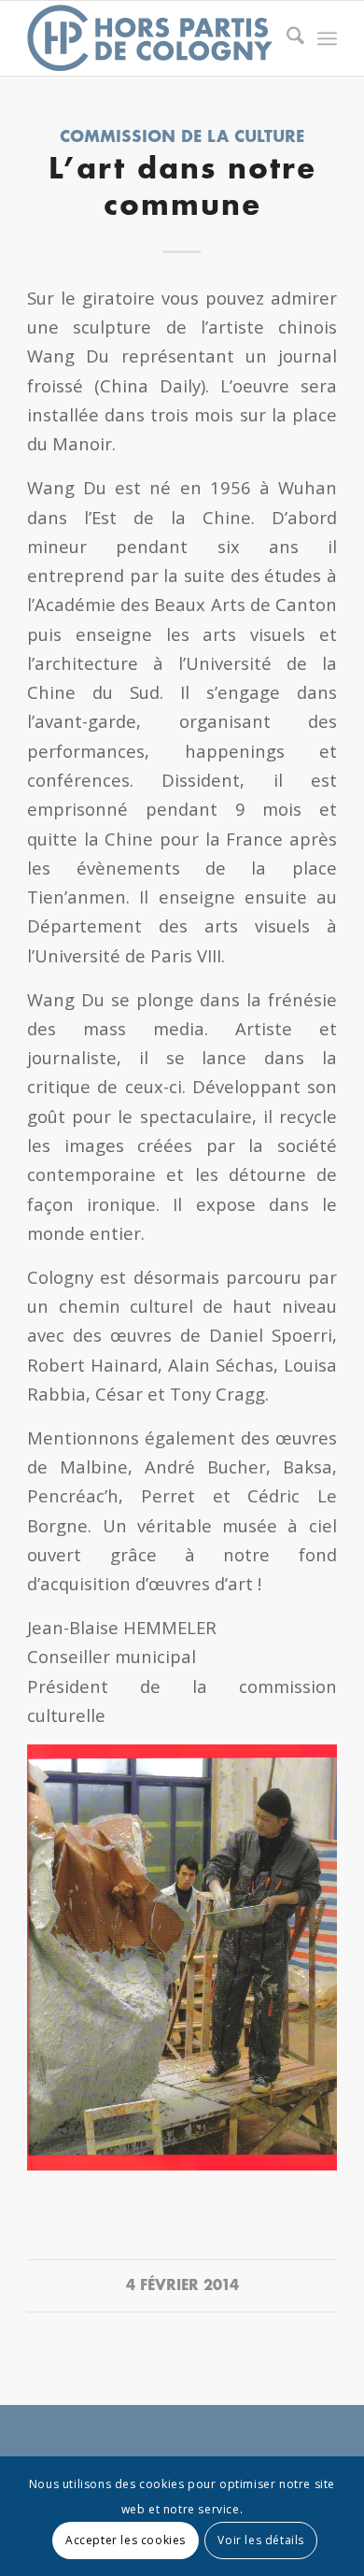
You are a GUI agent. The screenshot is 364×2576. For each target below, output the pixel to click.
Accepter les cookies (126, 2540)
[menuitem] (286, 38)
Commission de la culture (182, 138)
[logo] (151, 38)
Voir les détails (261, 2540)
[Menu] (327, 38)
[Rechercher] (286, 38)
